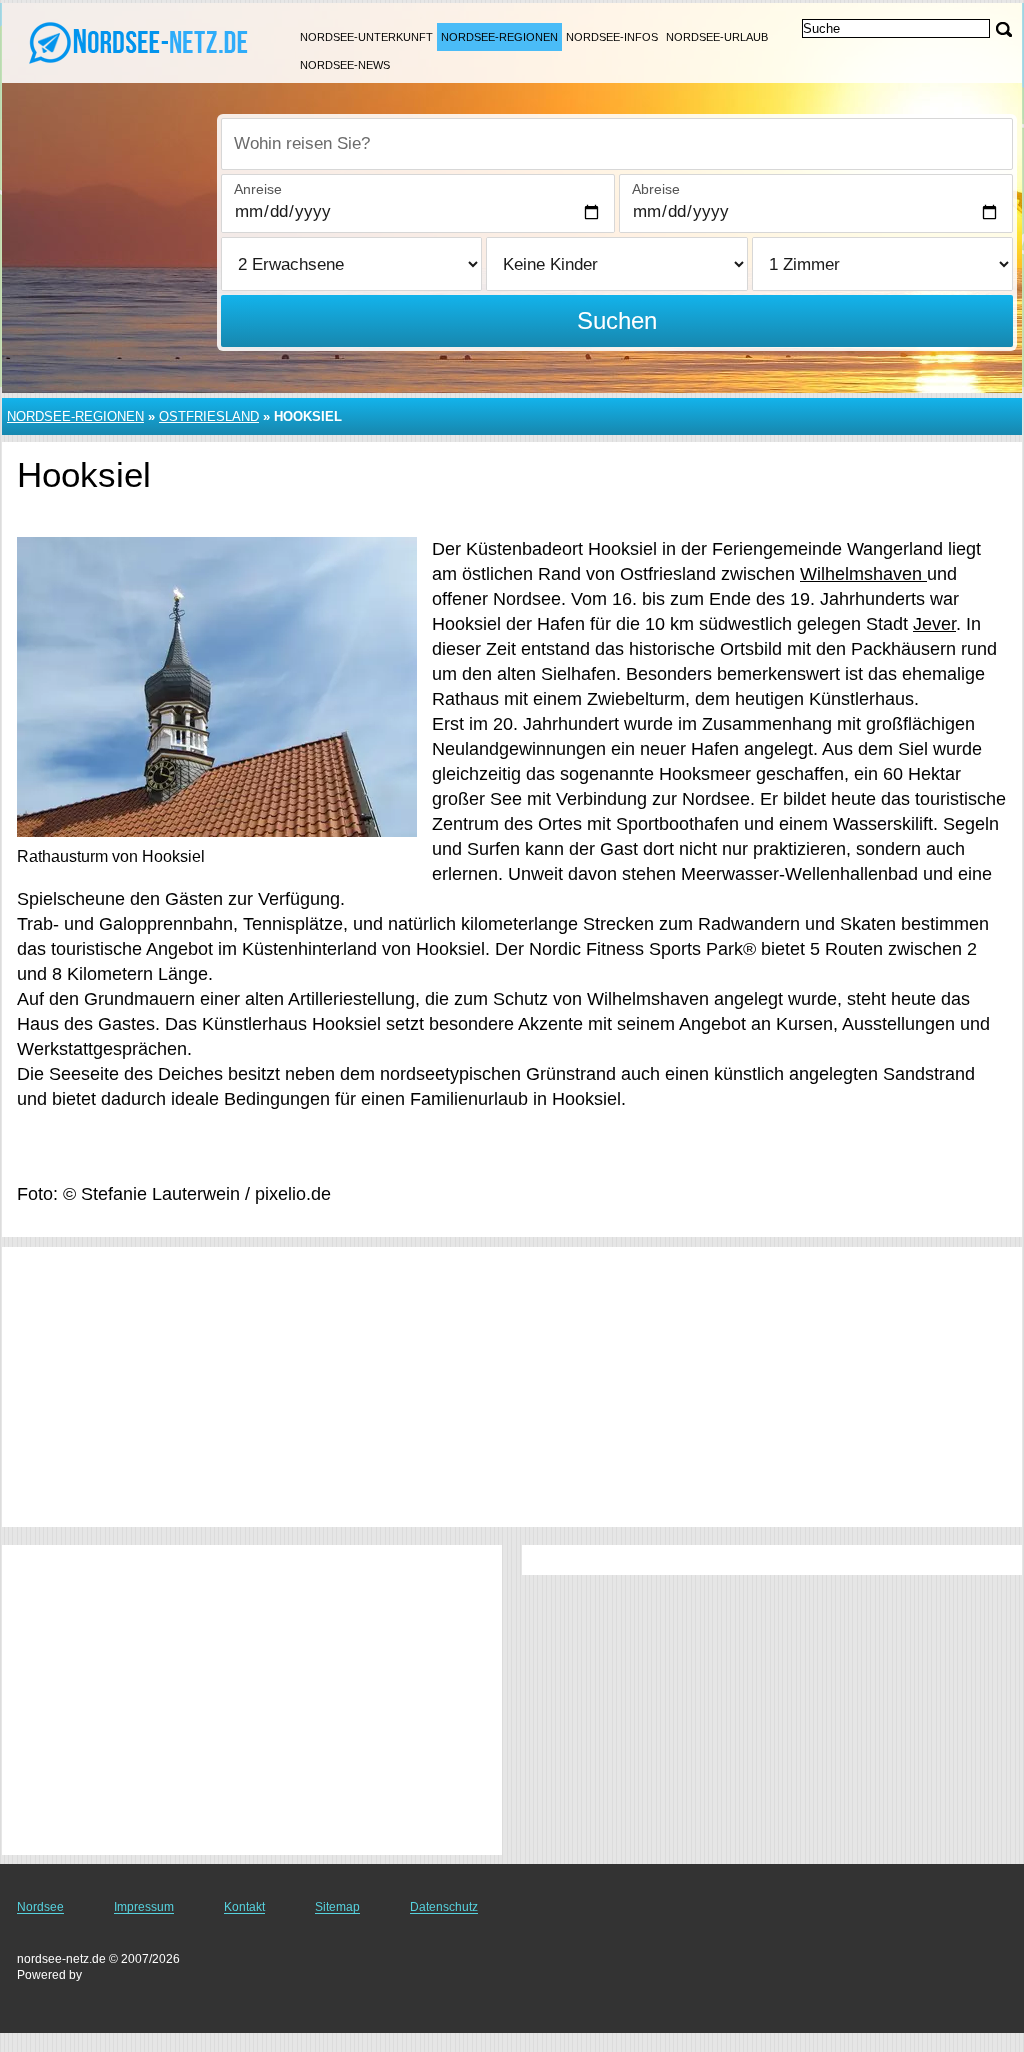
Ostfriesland (209, 416)
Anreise (258, 189)
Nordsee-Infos (612, 37)
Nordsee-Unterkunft (366, 37)
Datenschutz (444, 1907)
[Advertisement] (512, 1387)
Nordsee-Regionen (499, 37)
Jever (934, 624)
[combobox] (617, 144)
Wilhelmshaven (863, 574)
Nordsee (40, 1907)
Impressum (144, 1907)
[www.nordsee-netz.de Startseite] (140, 41)
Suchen (617, 320)
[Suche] (1004, 29)
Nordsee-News (345, 65)
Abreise (656, 189)
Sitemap (337, 1907)
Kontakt (244, 1907)
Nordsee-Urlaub (717, 37)
